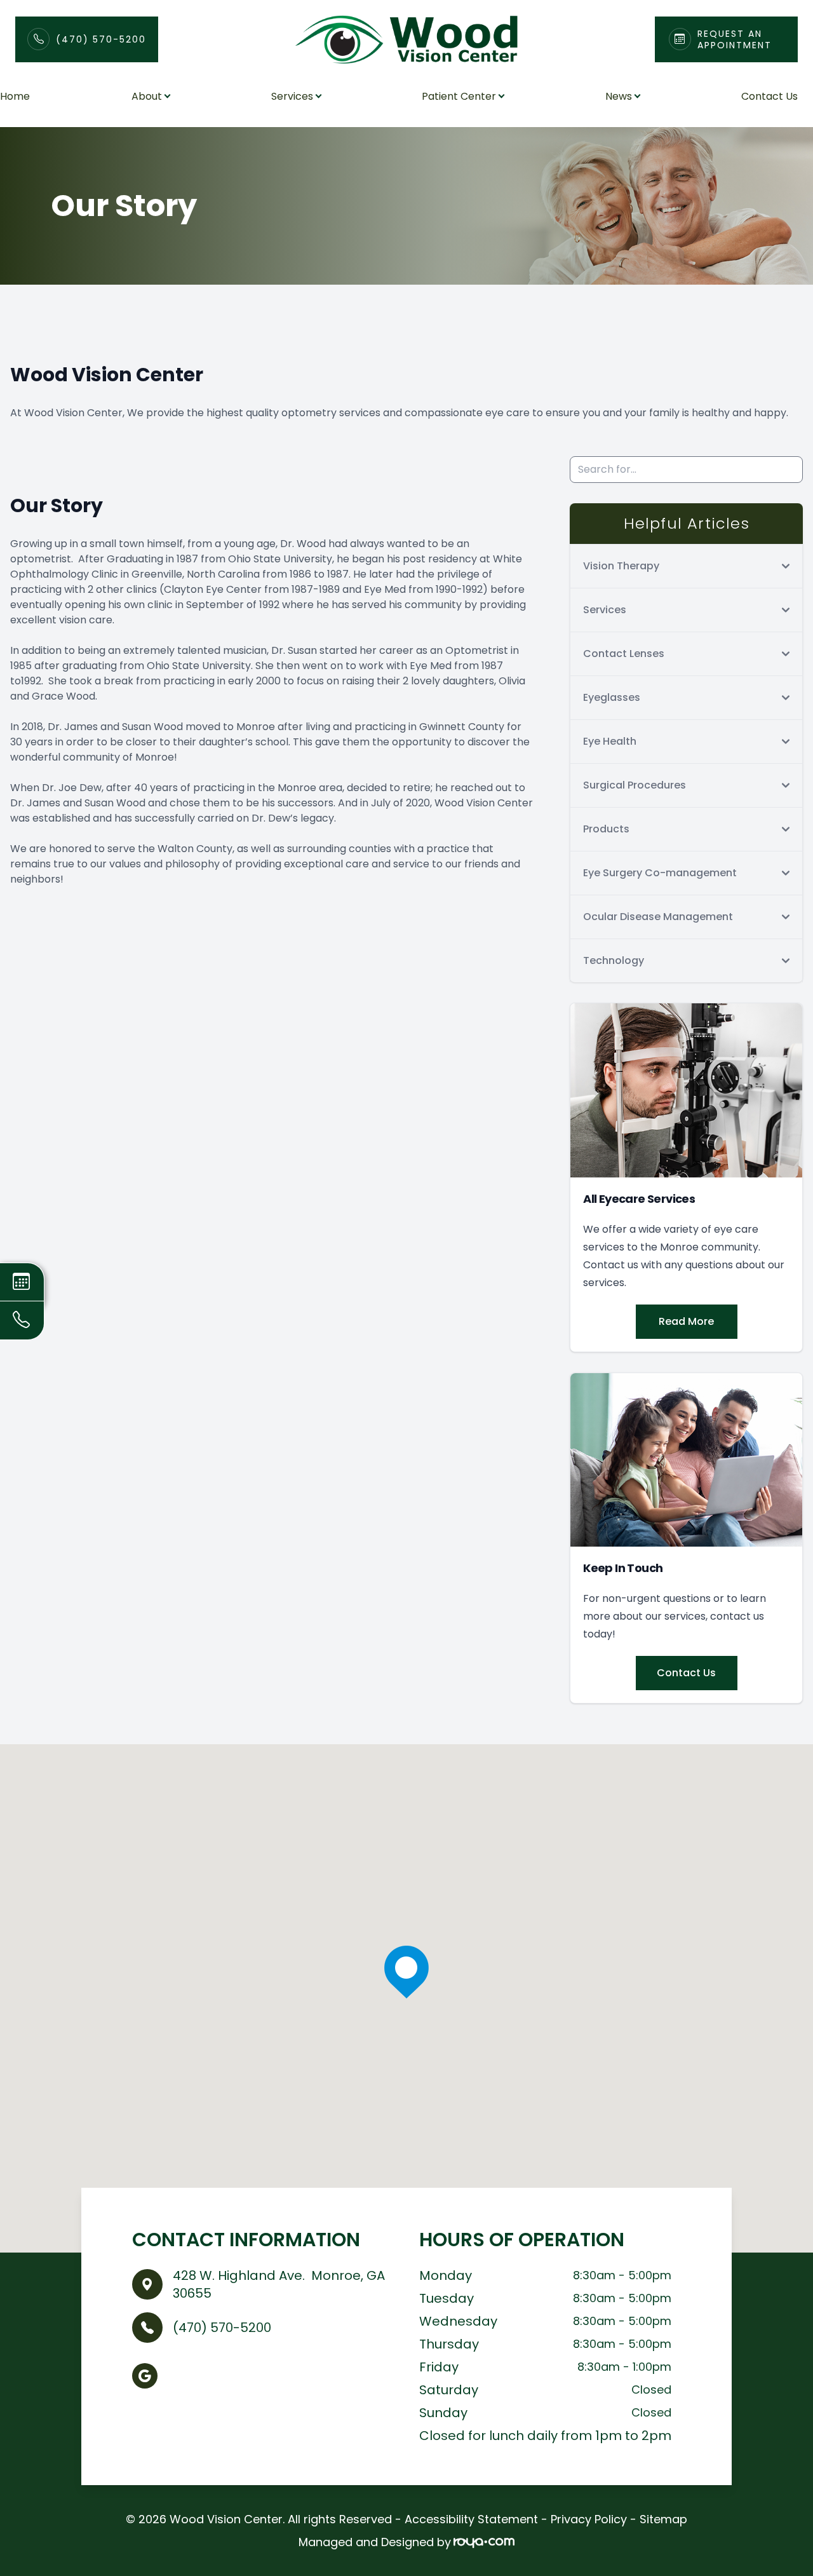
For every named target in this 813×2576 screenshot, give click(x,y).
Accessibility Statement (471, 2519)
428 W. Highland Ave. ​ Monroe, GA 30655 (279, 2284)
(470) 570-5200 (101, 39)
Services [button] (292, 96)
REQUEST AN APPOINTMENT (735, 39)
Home (15, 96)
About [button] (147, 96)
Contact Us (769, 96)
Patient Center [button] (459, 96)
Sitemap (663, 2519)
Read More (686, 1321)
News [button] (619, 96)
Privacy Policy (589, 2519)
